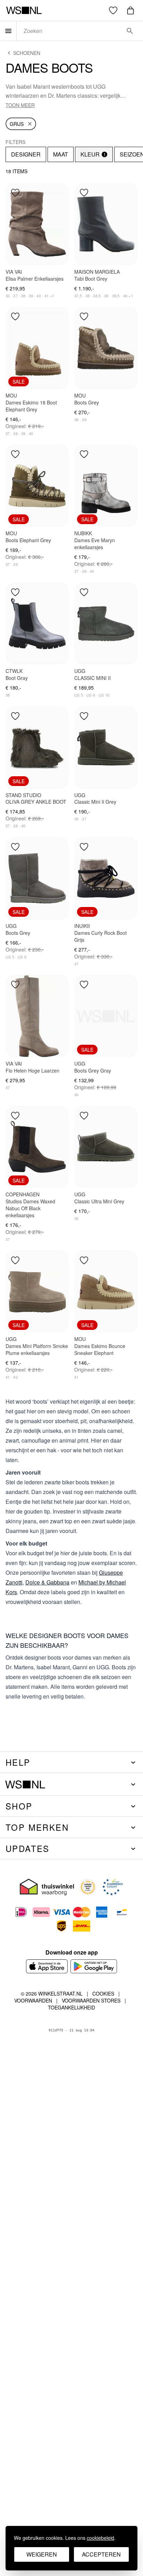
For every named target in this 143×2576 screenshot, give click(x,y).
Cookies (103, 1993)
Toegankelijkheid (71, 2007)
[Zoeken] (130, 31)
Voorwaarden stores (91, 2000)
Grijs (17, 124)
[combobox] (70, 31)
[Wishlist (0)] (113, 10)
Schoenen (27, 53)
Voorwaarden (33, 2000)
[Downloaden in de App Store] (47, 1966)
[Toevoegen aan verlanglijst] (15, 193)
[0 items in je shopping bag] (131, 10)
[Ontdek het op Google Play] (94, 1966)
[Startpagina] (24, 10)
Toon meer (20, 105)
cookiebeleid (100, 2538)
